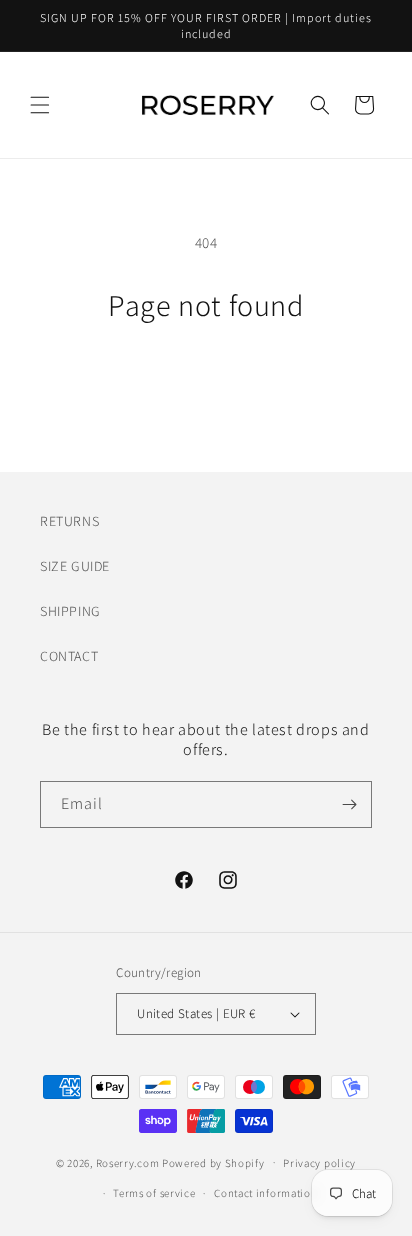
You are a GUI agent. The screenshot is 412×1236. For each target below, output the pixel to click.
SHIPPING (70, 611)
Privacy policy (319, 1163)
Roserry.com (128, 1162)
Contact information (265, 1193)
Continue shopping (206, 377)
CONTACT (69, 656)
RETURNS (69, 521)
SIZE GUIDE (75, 566)
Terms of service (154, 1193)
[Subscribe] (349, 804)
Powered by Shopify (213, 1162)
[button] (40, 105)
